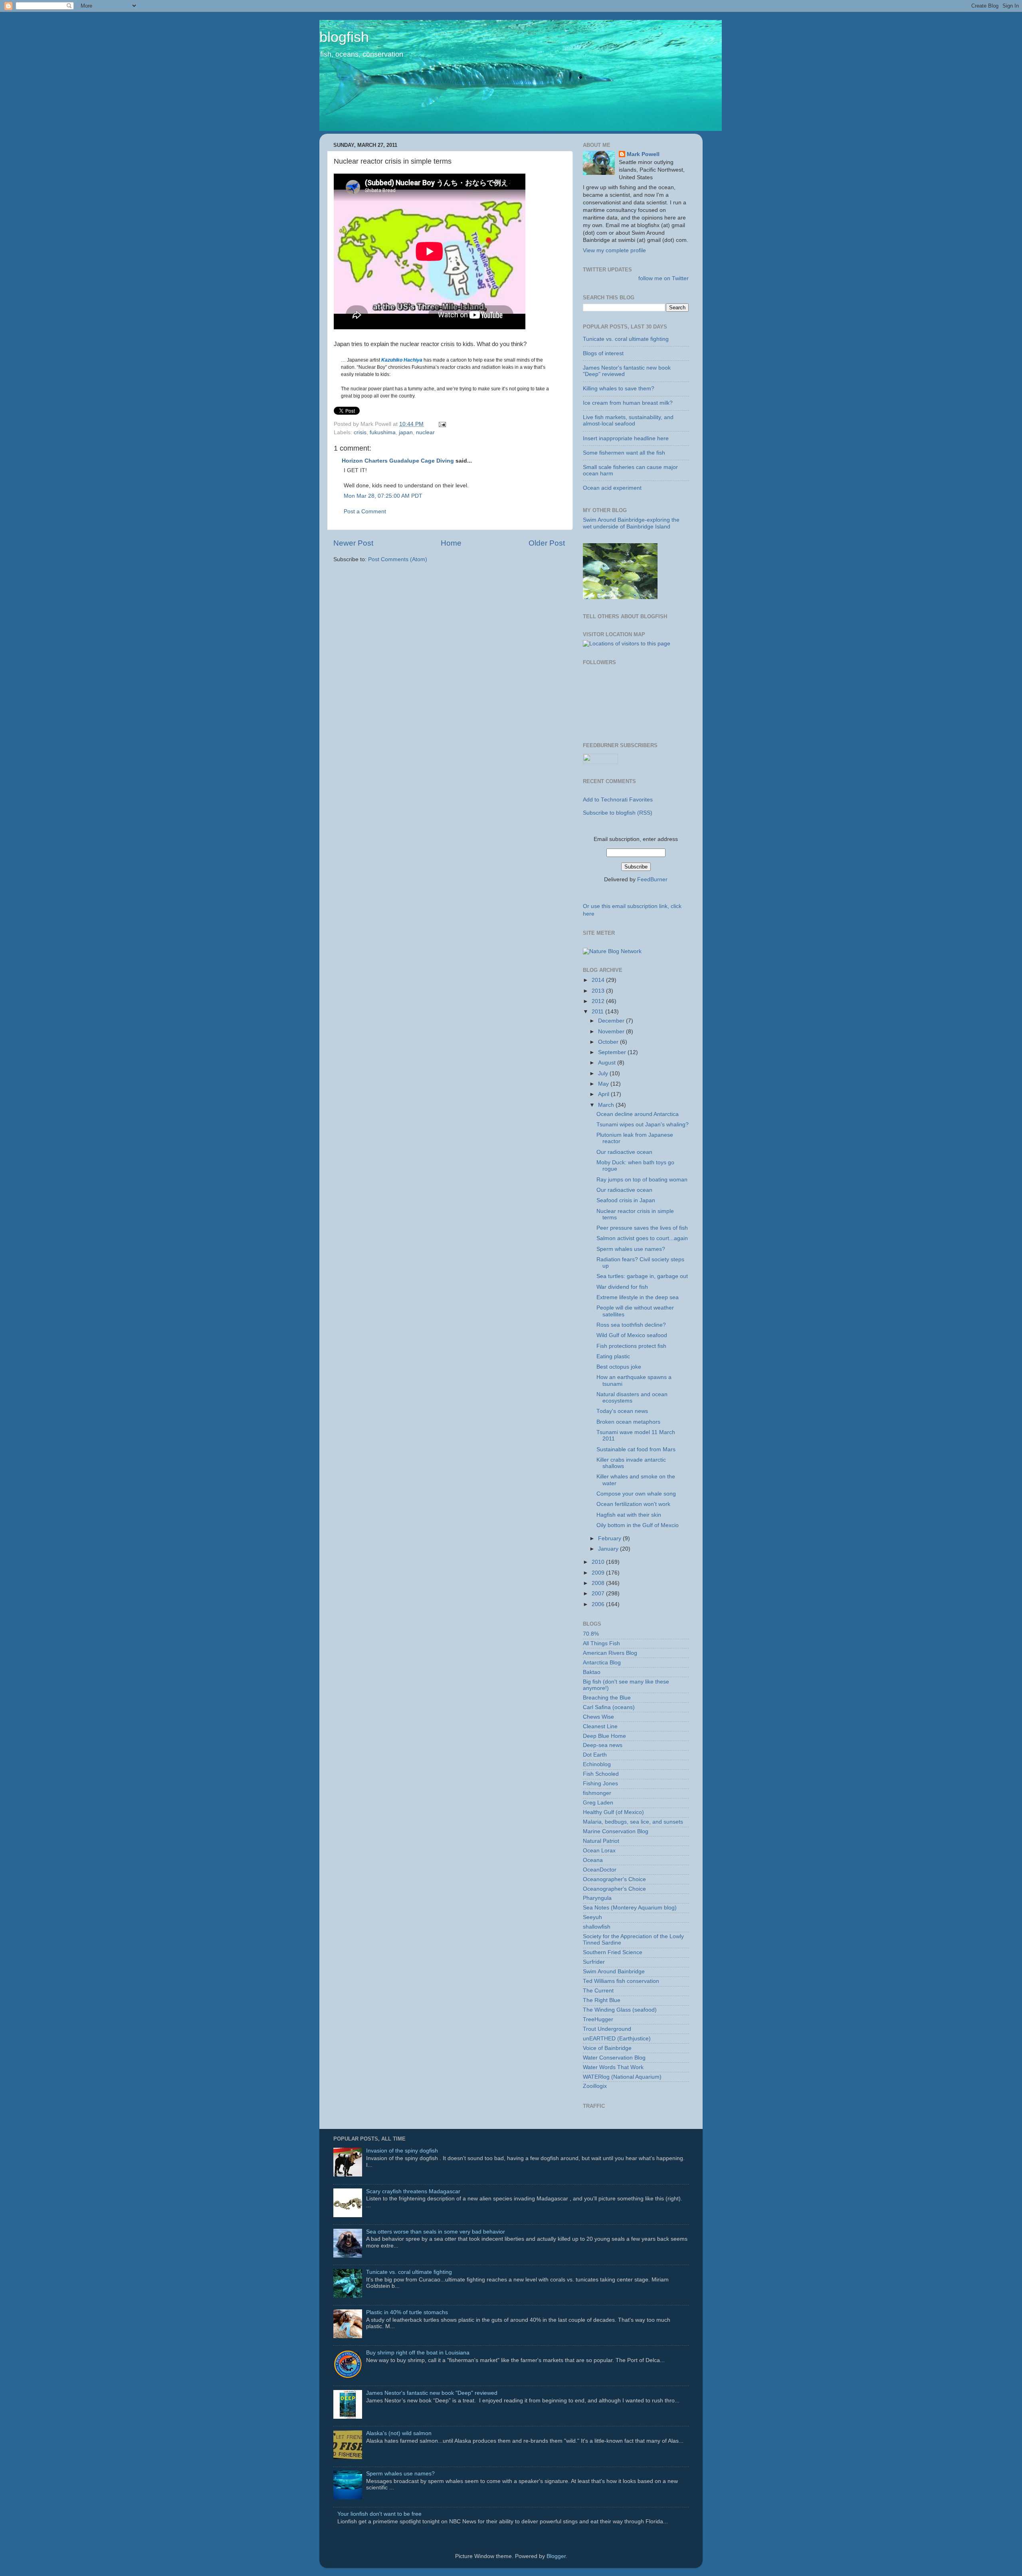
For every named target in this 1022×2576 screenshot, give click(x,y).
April (604, 1094)
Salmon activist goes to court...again (642, 1238)
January (609, 1549)
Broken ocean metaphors (628, 1422)
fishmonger (597, 1793)
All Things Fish (601, 1643)
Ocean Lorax (599, 1851)
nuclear (425, 432)
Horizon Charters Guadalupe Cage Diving (398, 461)
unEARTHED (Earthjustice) (617, 2039)
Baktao (592, 1672)
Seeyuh (592, 1917)
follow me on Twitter (664, 278)
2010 (599, 1562)
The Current (598, 1991)
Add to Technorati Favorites (618, 800)
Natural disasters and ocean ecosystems (632, 1398)
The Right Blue (602, 2000)
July (604, 1073)
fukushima (383, 432)
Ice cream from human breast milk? (628, 403)
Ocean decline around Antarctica (638, 1114)
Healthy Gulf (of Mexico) (613, 1812)
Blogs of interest (603, 353)
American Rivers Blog (610, 1653)
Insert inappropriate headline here (626, 438)
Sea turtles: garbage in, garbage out (642, 1276)
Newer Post (353, 543)
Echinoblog (597, 1764)
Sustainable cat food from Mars (636, 1449)
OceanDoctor (600, 1870)
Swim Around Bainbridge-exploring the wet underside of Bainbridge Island (631, 523)
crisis (360, 432)
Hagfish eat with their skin (629, 1515)
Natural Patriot (601, 1841)
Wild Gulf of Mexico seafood (632, 1335)
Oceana (593, 1860)
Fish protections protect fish (631, 1346)
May (604, 1084)
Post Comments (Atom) (398, 559)
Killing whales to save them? (619, 389)
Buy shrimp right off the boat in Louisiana (418, 2353)
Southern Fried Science (613, 1952)
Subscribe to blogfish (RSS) (618, 813)
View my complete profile (614, 250)
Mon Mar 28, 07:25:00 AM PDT (383, 496)
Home (451, 543)
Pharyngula (597, 1898)
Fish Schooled (601, 1774)
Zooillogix (595, 2086)
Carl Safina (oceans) (609, 1707)
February (610, 1538)
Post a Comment (365, 511)
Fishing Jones (600, 1784)
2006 (599, 1604)
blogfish (344, 37)
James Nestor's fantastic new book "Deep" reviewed (432, 2393)
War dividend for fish (622, 1287)
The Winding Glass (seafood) (620, 2010)
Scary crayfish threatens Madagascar (413, 2191)
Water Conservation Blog (614, 2058)
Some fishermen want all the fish (624, 453)
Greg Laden (598, 1803)
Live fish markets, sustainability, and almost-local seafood (628, 420)
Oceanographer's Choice (614, 1879)
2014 (599, 980)
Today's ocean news (622, 1411)
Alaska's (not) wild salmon (399, 2433)
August (608, 1063)
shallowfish (597, 1927)
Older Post (547, 543)
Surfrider (594, 1962)
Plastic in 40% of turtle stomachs (407, 2312)
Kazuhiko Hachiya (402, 360)
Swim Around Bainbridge (614, 1972)
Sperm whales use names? (631, 1249)
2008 (599, 1583)
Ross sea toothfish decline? (631, 1325)
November (612, 1032)
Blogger (556, 2556)
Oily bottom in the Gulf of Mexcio (638, 1525)
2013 (599, 991)
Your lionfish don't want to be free (379, 2514)
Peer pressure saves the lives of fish (642, 1228)
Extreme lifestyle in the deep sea (638, 1297)
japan (406, 432)
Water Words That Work (613, 2067)
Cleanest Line (600, 1726)
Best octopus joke (619, 1367)
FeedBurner (652, 879)
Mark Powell (643, 154)
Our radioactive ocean (624, 1152)
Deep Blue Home (604, 1736)
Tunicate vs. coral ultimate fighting (626, 339)
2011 (598, 1012)
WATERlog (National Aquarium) (622, 2077)
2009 (599, 1573)
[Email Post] (441, 424)
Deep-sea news (603, 1745)
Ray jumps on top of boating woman (642, 1180)
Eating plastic (613, 1356)
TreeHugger (598, 2019)
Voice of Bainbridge (607, 2048)
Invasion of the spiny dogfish (402, 2151)
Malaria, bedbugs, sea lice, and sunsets (633, 1822)
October (609, 1042)
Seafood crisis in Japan (626, 1200)
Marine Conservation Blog (616, 1831)
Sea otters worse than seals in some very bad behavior (436, 2232)
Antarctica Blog (602, 1663)
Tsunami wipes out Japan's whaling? (643, 1125)
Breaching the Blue (607, 1698)
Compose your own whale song (636, 1494)
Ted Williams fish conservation (621, 1981)
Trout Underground (607, 2029)
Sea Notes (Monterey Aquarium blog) (630, 1908)
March (607, 1105)
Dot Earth (595, 1755)
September (613, 1052)
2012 (599, 1001)
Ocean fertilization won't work (633, 1504)
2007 (599, 1594)
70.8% (591, 1634)
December (612, 1021)
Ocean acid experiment (612, 488)
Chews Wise (598, 1717)
